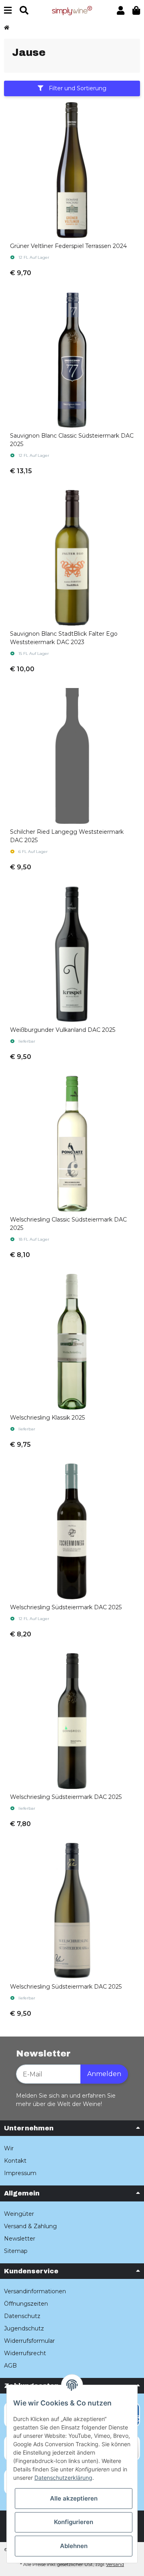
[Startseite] (7, 28)
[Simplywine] (72, 10)
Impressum (20, 2173)
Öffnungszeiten (26, 2304)
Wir (9, 2148)
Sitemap (16, 2251)
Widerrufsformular (29, 2341)
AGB (10, 2366)
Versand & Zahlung (30, 2226)
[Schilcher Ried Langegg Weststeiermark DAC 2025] (72, 756)
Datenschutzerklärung (63, 2478)
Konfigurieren (74, 2522)
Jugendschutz (24, 2328)
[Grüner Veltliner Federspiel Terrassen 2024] (72, 170)
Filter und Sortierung (77, 88)
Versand (115, 2564)
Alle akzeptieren (74, 2498)
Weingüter (19, 2214)
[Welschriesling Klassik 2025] (72, 1342)
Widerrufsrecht (25, 2353)
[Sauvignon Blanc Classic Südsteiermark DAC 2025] (72, 360)
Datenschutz (22, 2316)
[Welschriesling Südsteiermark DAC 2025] (72, 1531)
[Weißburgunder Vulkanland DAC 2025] (72, 954)
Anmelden (104, 2074)
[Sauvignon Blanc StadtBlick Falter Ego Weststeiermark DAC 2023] (72, 558)
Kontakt (15, 2161)
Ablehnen (74, 2546)
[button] (121, 11)
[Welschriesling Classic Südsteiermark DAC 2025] (72, 1144)
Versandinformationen (35, 2291)
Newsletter (20, 2239)
